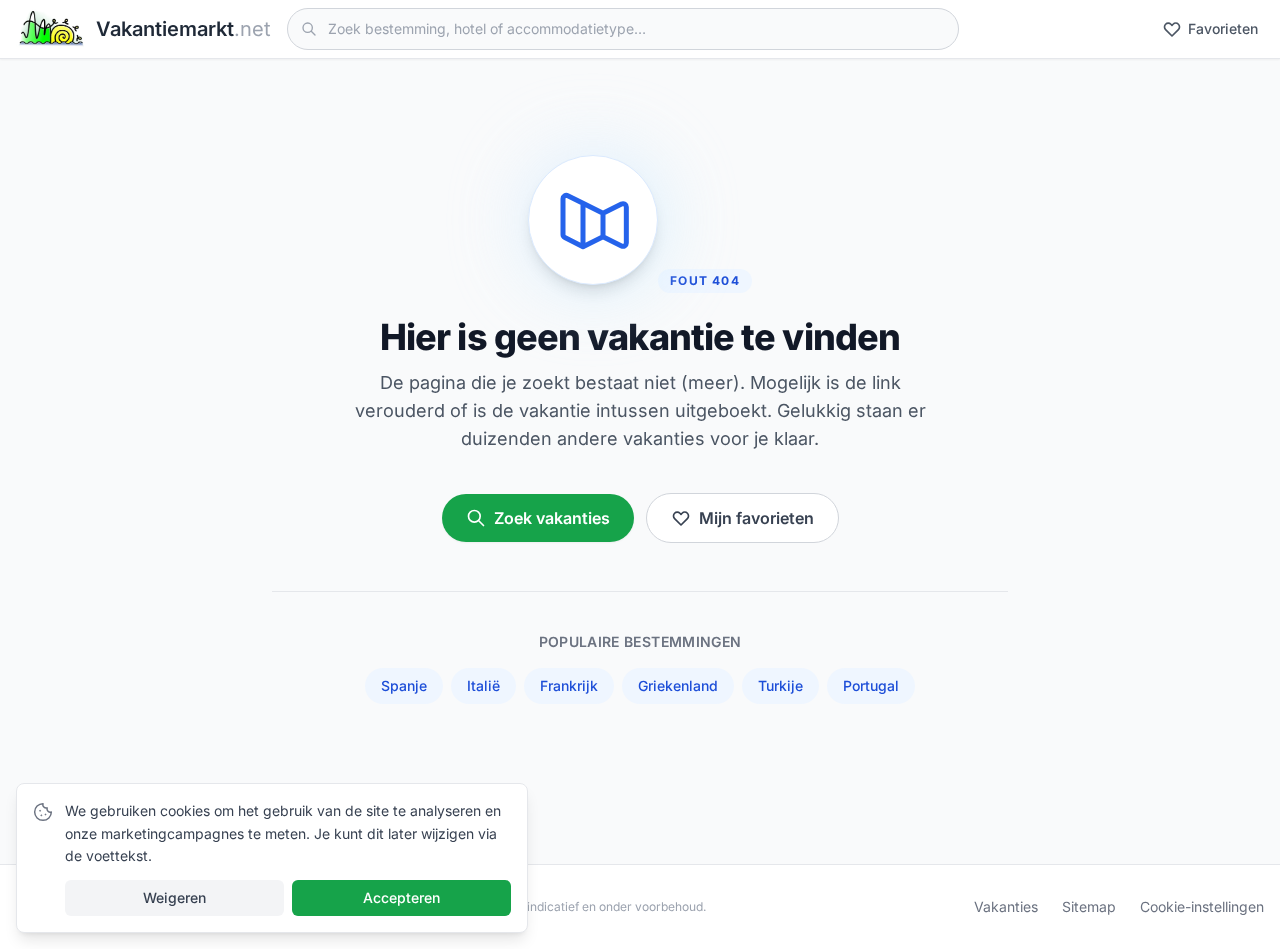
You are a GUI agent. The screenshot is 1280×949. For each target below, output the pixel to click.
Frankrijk (569, 685)
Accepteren (401, 897)
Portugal (871, 685)
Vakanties (1006, 906)
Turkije (780, 685)
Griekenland (678, 685)
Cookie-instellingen (1202, 906)
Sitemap (1089, 906)
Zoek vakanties (552, 518)
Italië (483, 685)
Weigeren (174, 897)
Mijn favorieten (756, 518)
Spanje (404, 685)
